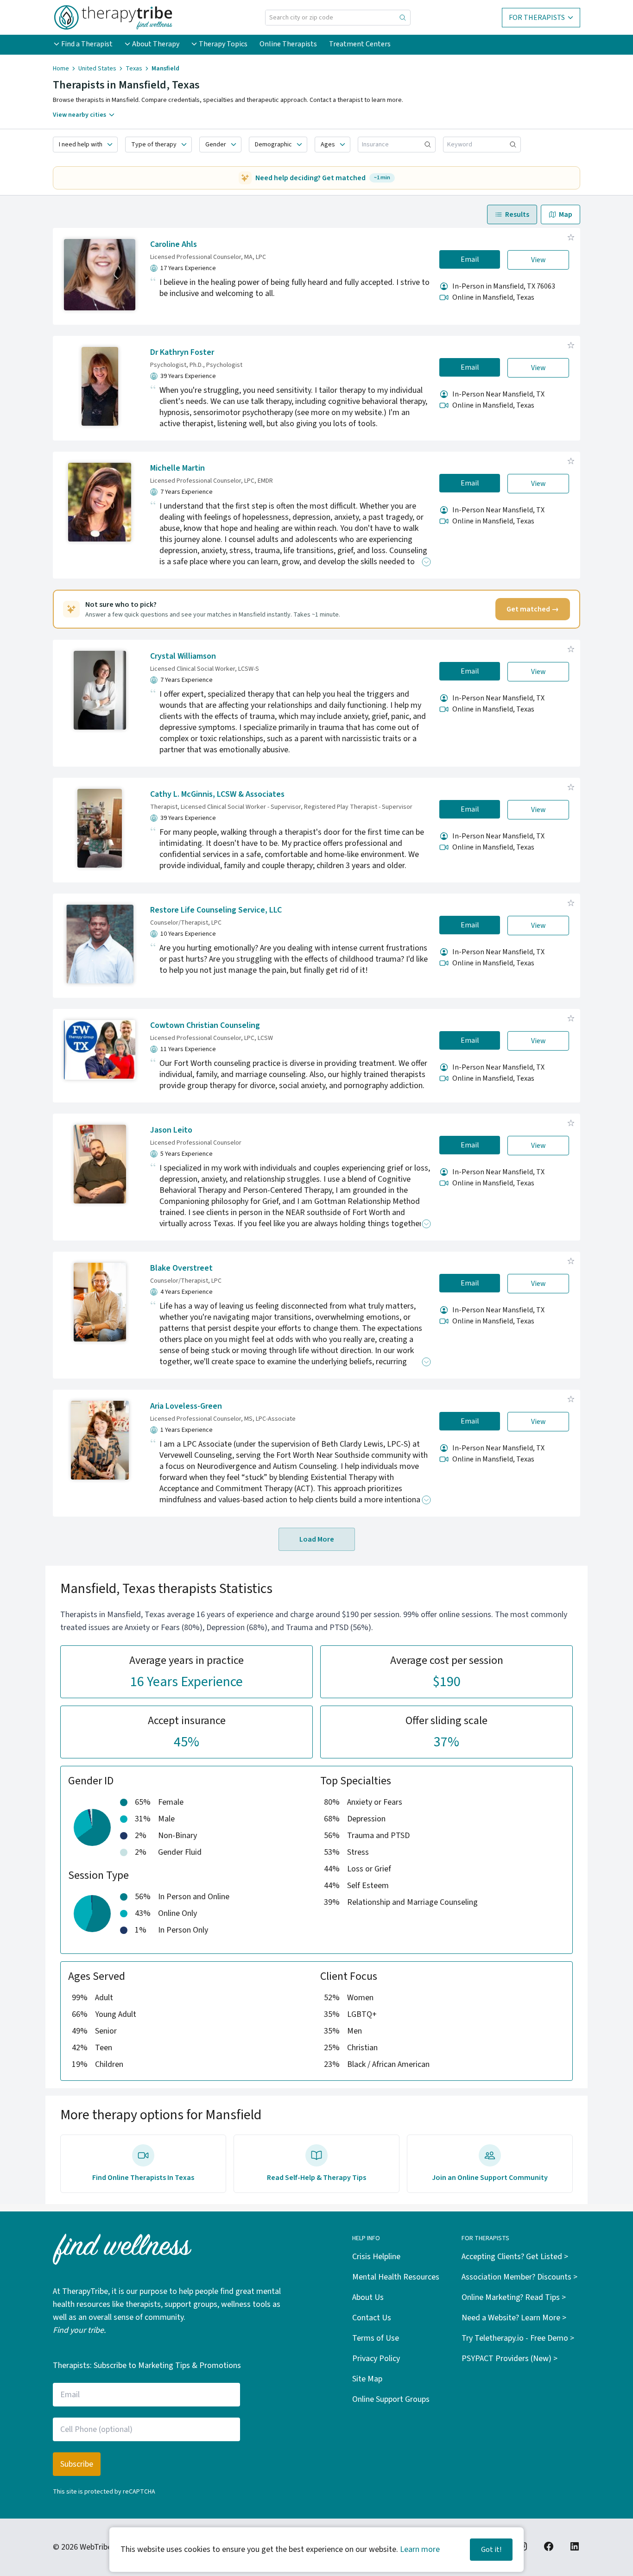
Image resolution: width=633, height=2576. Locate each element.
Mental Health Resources (396, 2277)
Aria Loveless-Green (186, 1406)
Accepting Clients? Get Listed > (515, 2257)
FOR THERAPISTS (537, 18)
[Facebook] (549, 2546)
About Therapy (156, 44)
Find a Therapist (87, 44)
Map (566, 214)
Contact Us (372, 2318)
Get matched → (533, 609)
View (538, 260)
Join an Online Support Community (490, 2178)
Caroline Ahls (174, 244)
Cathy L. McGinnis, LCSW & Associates (217, 794)
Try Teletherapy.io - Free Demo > (518, 2338)
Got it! (491, 2550)
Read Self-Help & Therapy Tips (316, 2178)
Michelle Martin (177, 468)
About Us (368, 2297)
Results (517, 214)
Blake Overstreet (181, 1268)
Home (61, 69)
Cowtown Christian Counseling (205, 1025)
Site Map (367, 2379)
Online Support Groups (391, 2399)
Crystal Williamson (183, 656)
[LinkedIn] (575, 2546)
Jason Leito (171, 1130)
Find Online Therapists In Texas (143, 2178)
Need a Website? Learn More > (514, 2318)
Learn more (420, 2549)
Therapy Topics (223, 44)
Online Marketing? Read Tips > (514, 2297)
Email (470, 259)
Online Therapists (288, 44)
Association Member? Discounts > (519, 2277)
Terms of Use (376, 2338)
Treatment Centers (360, 44)
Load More (317, 1539)
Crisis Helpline (376, 2257)
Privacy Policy (376, 2359)
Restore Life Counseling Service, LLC (216, 910)
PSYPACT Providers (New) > (510, 2359)
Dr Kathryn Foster (182, 352)
